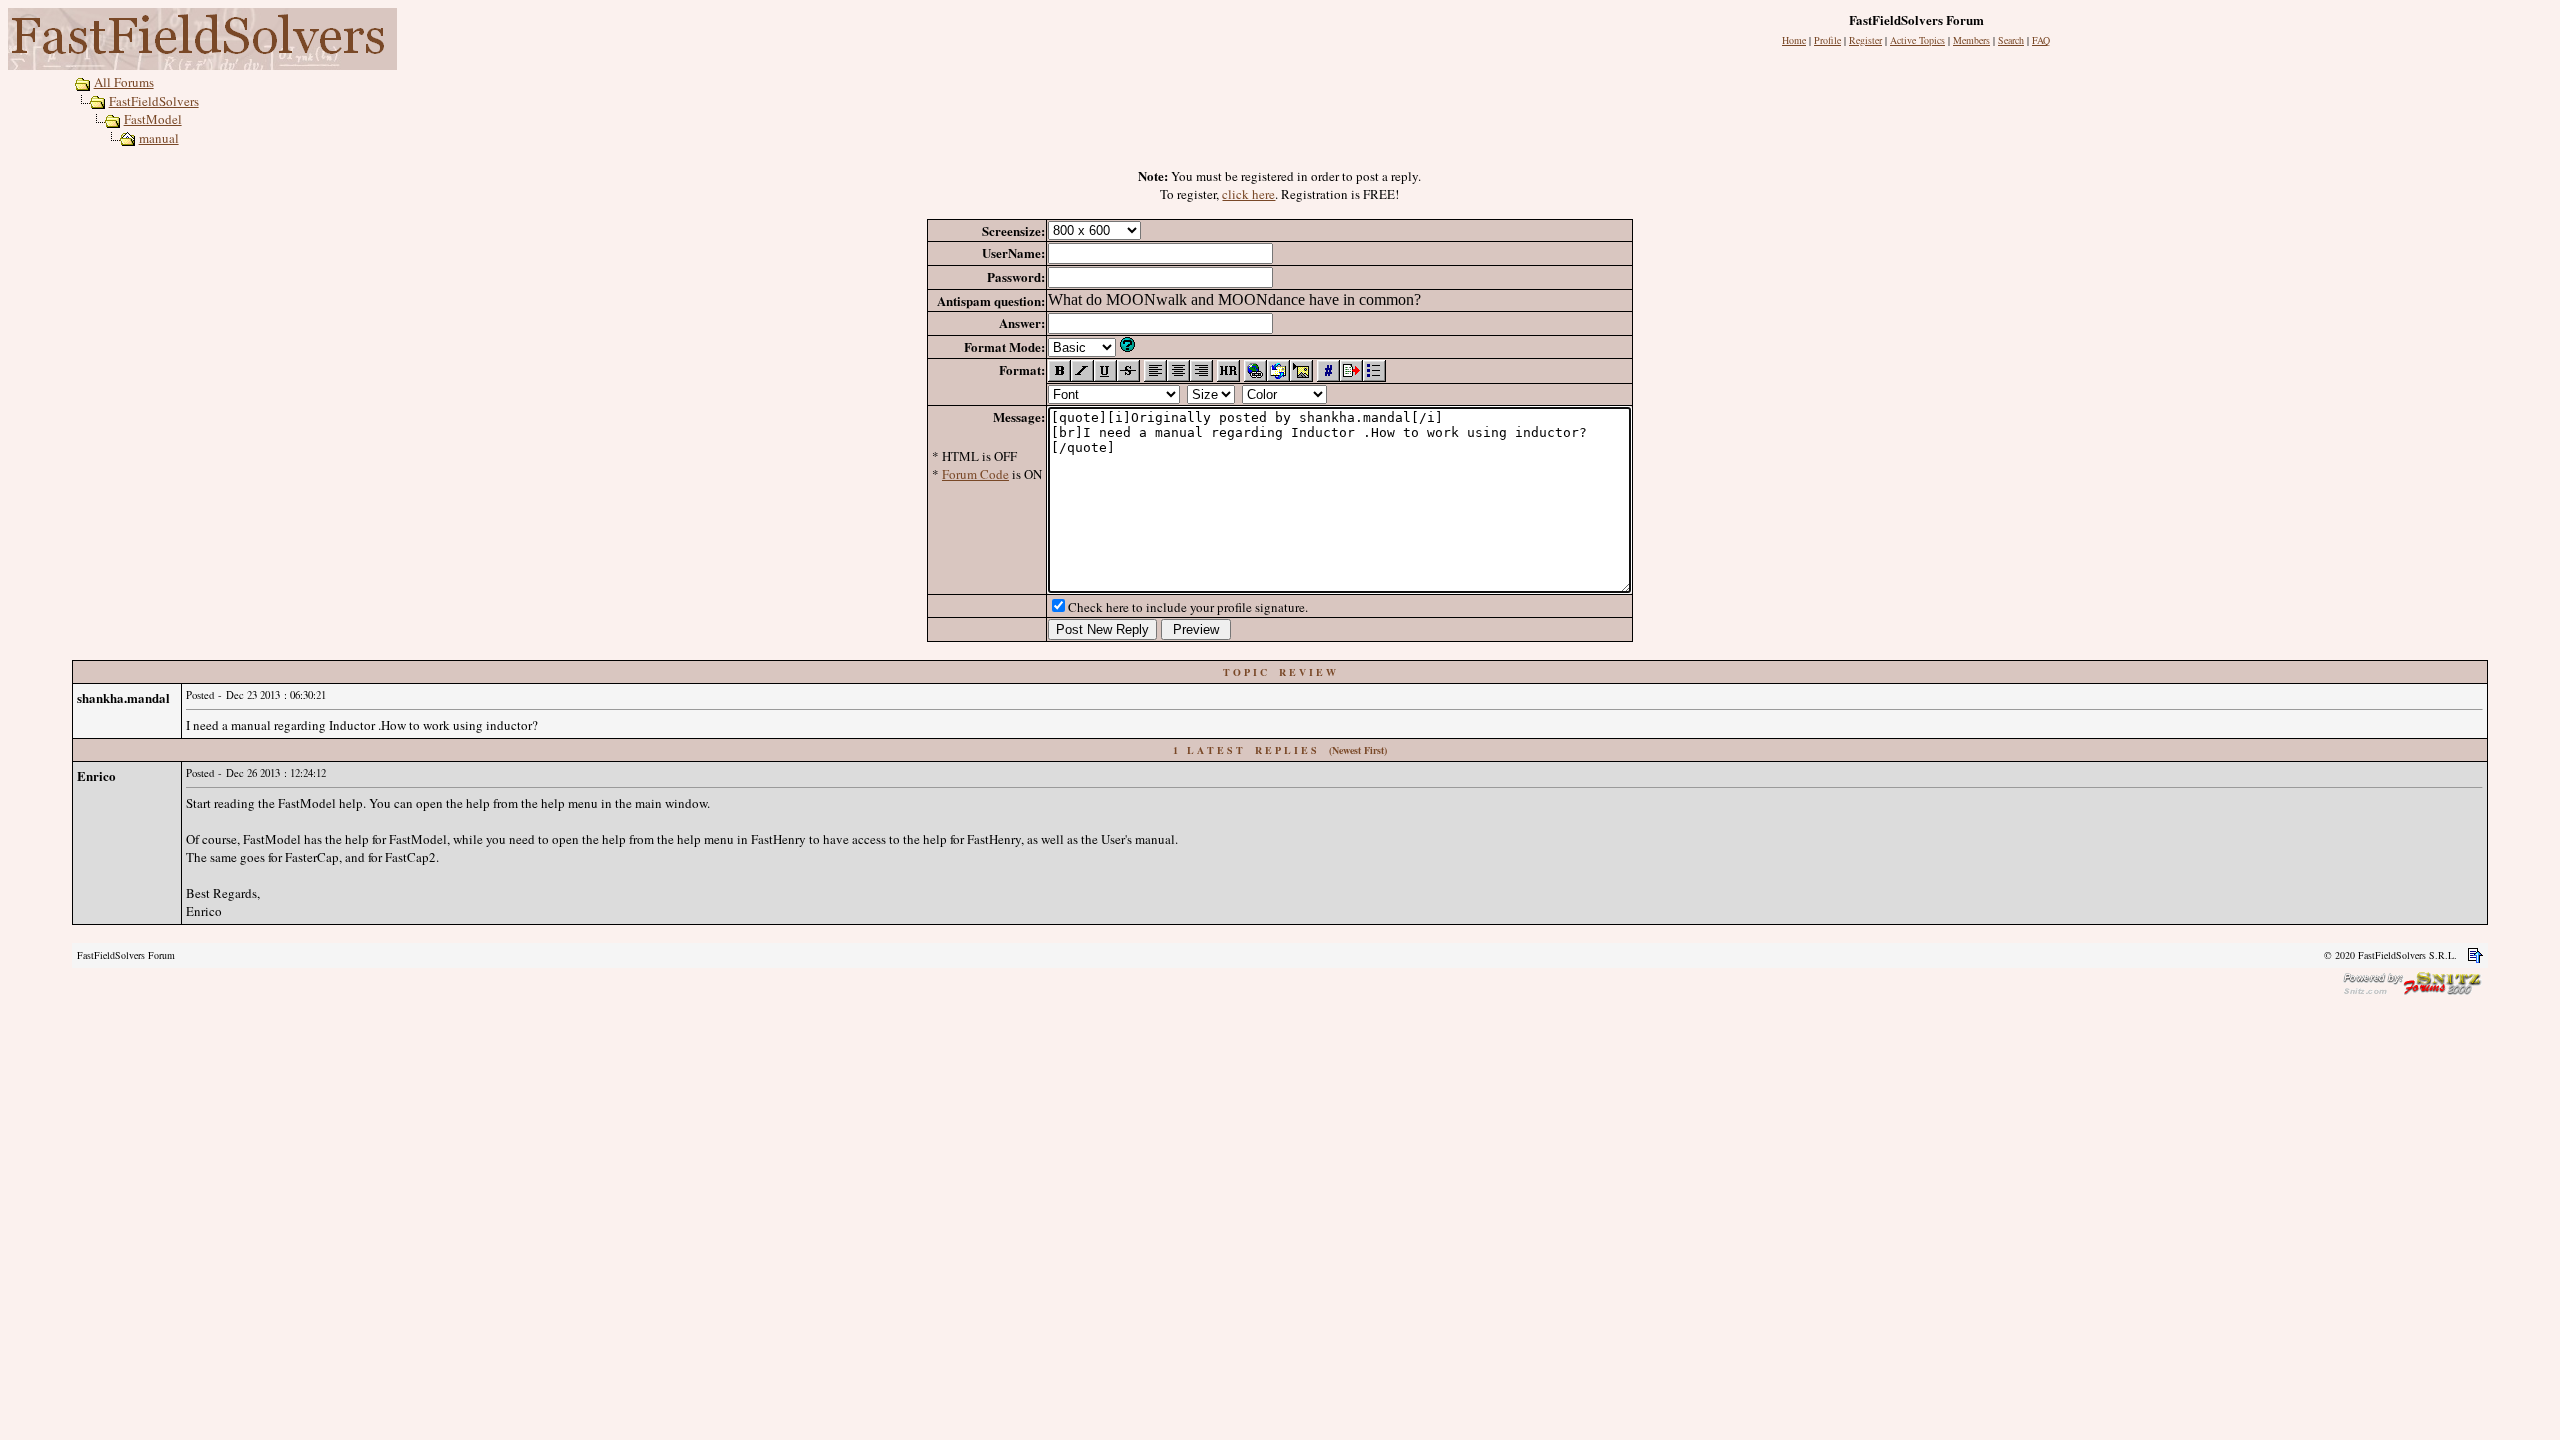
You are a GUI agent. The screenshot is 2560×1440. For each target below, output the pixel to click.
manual (159, 138)
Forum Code (975, 474)
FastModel (153, 119)
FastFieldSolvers (154, 101)
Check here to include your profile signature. (1188, 607)
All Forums (124, 82)
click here (1248, 194)
